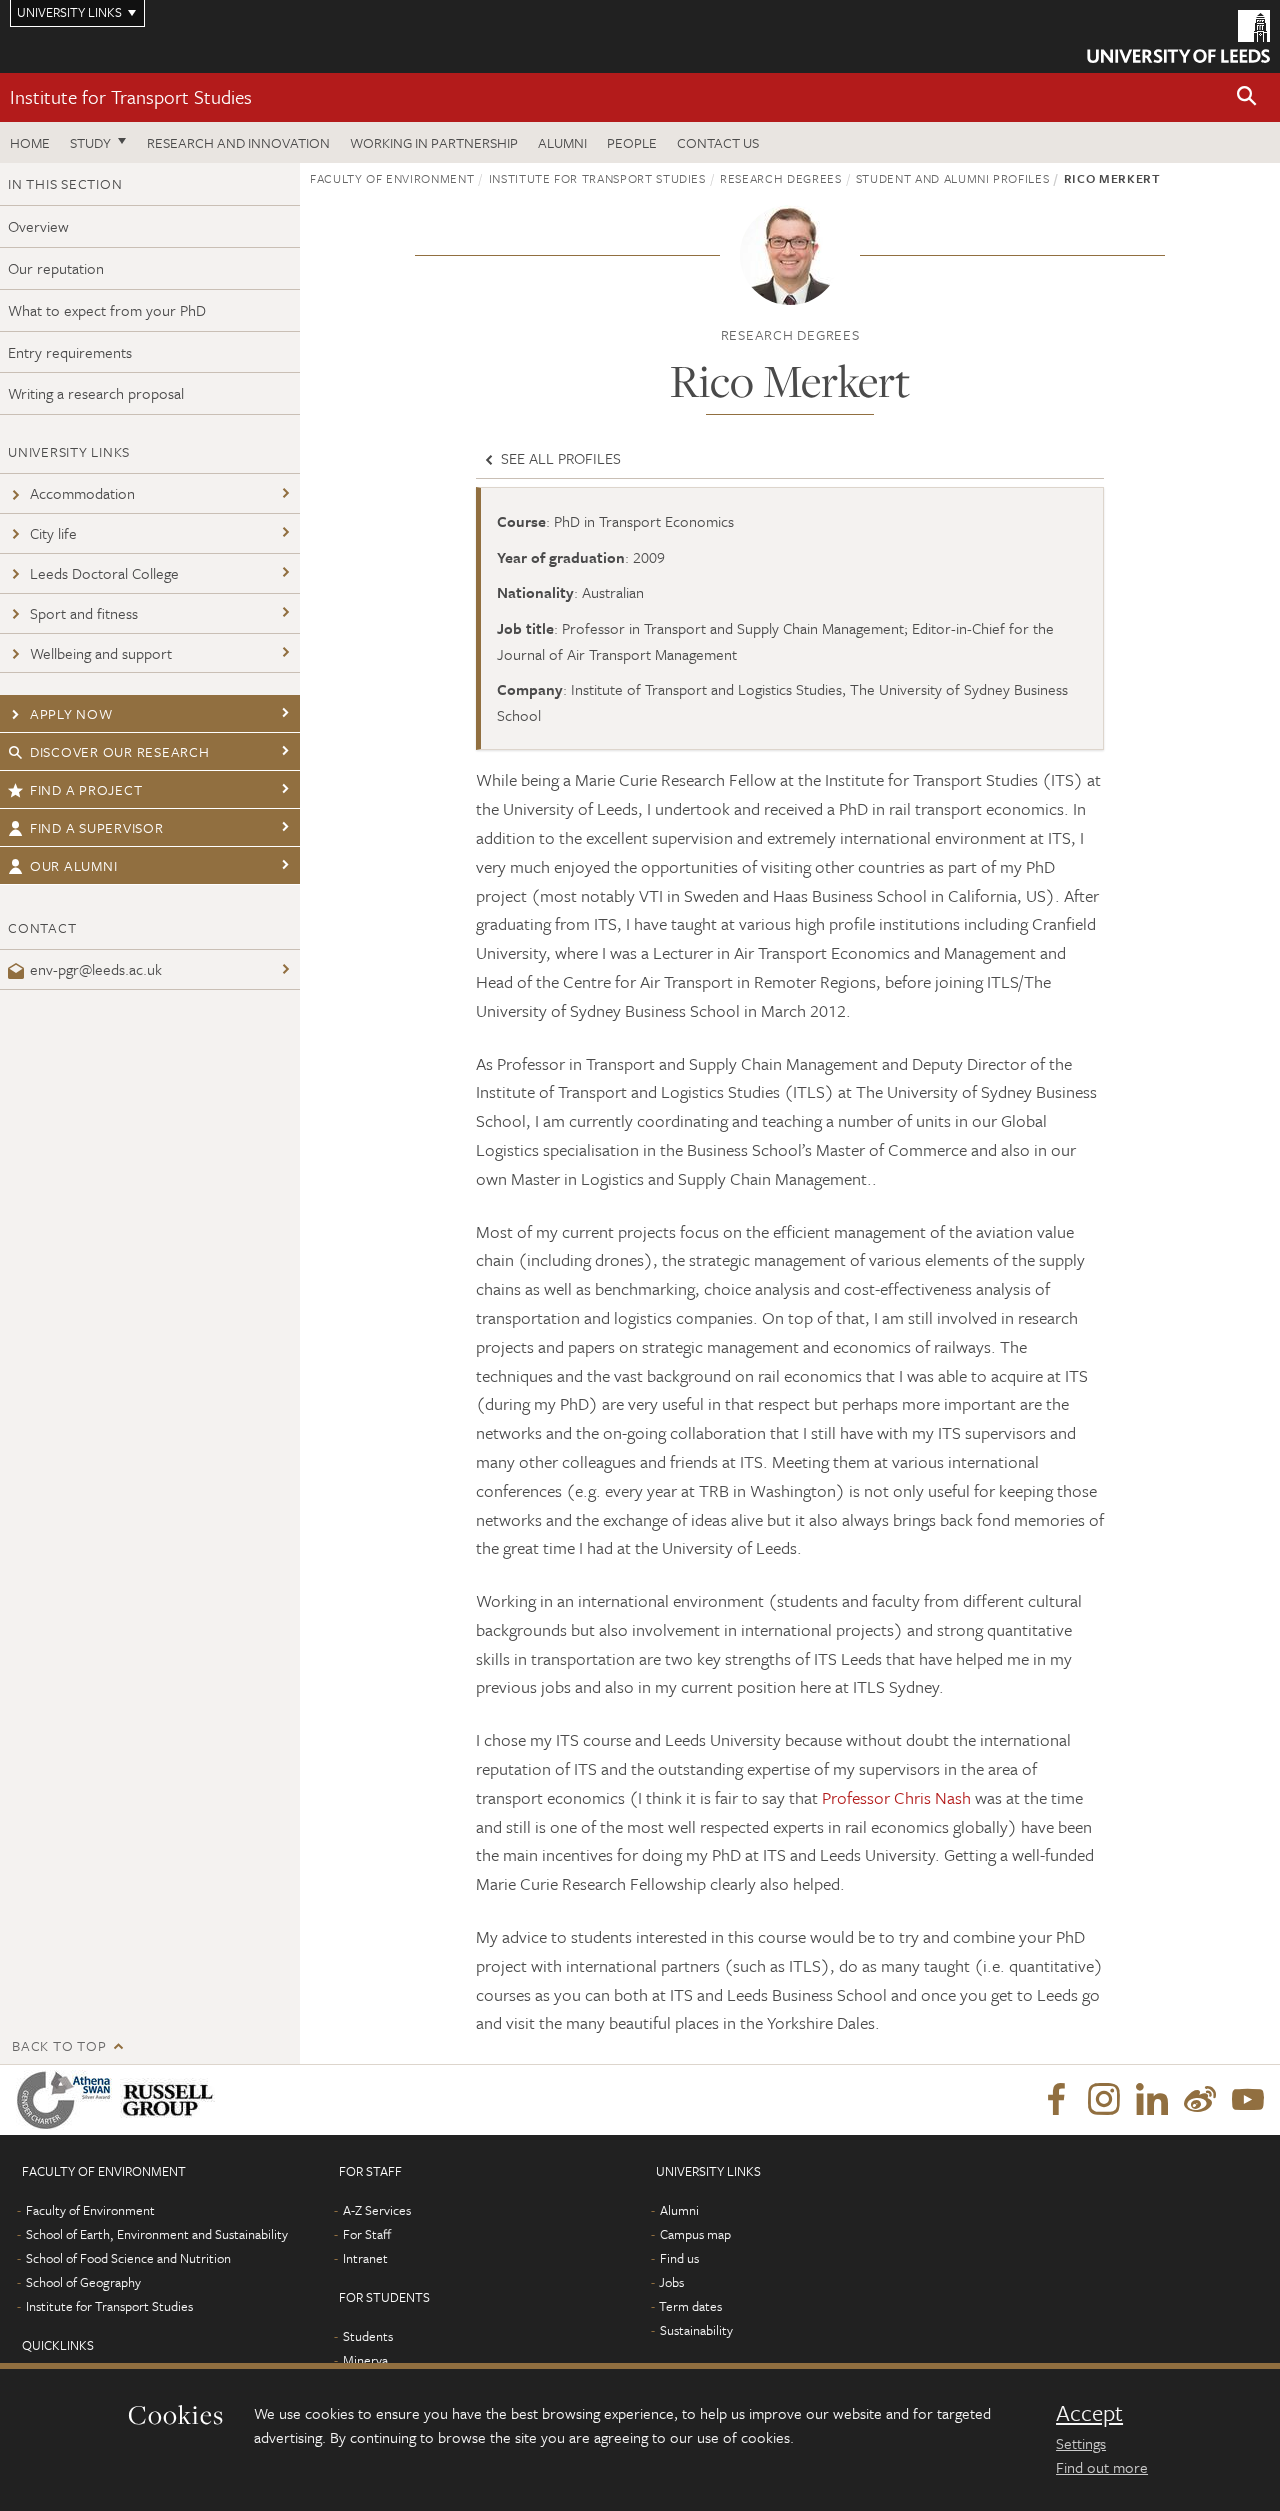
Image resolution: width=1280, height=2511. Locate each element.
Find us (679, 2258)
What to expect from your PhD (107, 310)
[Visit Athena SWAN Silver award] (68, 2100)
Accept (1089, 2413)
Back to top (59, 2045)
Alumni (562, 142)
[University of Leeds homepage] (1178, 36)
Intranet (365, 2258)
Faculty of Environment (392, 178)
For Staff (367, 2234)
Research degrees (780, 178)
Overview (38, 226)
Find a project (86, 789)
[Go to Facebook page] (1056, 2100)
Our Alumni (74, 865)
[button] (1247, 97)
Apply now (71, 713)
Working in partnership (434, 142)
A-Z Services (377, 2210)
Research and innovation (238, 142)
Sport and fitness (84, 613)
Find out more (1102, 2467)
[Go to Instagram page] (1104, 2100)
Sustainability (696, 2330)
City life (53, 533)
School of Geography (83, 2282)
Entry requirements (70, 352)
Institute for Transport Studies (131, 96)
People (632, 142)
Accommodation (82, 493)
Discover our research (120, 751)
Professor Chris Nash (896, 1797)
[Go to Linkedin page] (1152, 2100)
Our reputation (56, 268)
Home (30, 142)
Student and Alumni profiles (953, 178)
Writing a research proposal (96, 393)
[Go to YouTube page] (1248, 2100)
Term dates (690, 2306)
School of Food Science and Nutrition (128, 2258)
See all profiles (559, 458)
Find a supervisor (97, 827)
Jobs (671, 2282)
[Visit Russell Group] (171, 2100)
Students (368, 2336)
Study (90, 142)
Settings (1081, 2443)
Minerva (365, 2360)
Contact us (718, 142)
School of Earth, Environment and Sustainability (157, 2234)
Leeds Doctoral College (104, 573)
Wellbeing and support (101, 653)
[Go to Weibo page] (1200, 2100)
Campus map (695, 2234)
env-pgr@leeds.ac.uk (96, 969)
